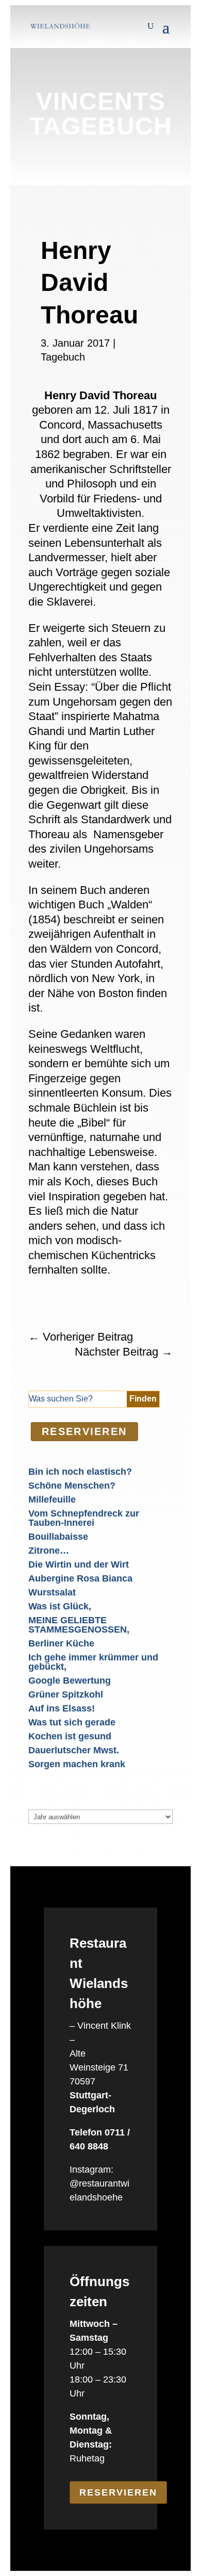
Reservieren (118, 2492)
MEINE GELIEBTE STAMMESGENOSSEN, (79, 1625)
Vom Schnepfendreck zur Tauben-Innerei (84, 1518)
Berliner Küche (61, 1643)
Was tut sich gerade (72, 1722)
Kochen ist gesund (70, 1736)
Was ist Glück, (60, 1606)
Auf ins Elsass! (62, 1708)
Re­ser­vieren (85, 1431)
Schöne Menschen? (72, 1486)
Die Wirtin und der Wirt (79, 1564)
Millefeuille (52, 1499)
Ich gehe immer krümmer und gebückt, (93, 1662)
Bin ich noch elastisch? (80, 1472)
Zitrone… (49, 1551)
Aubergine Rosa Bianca (80, 1578)
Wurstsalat (52, 1592)
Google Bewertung (70, 1681)
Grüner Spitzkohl (66, 1694)
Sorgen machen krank (77, 1764)
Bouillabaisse (58, 1537)
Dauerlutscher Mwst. (74, 1750)
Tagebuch (63, 357)
